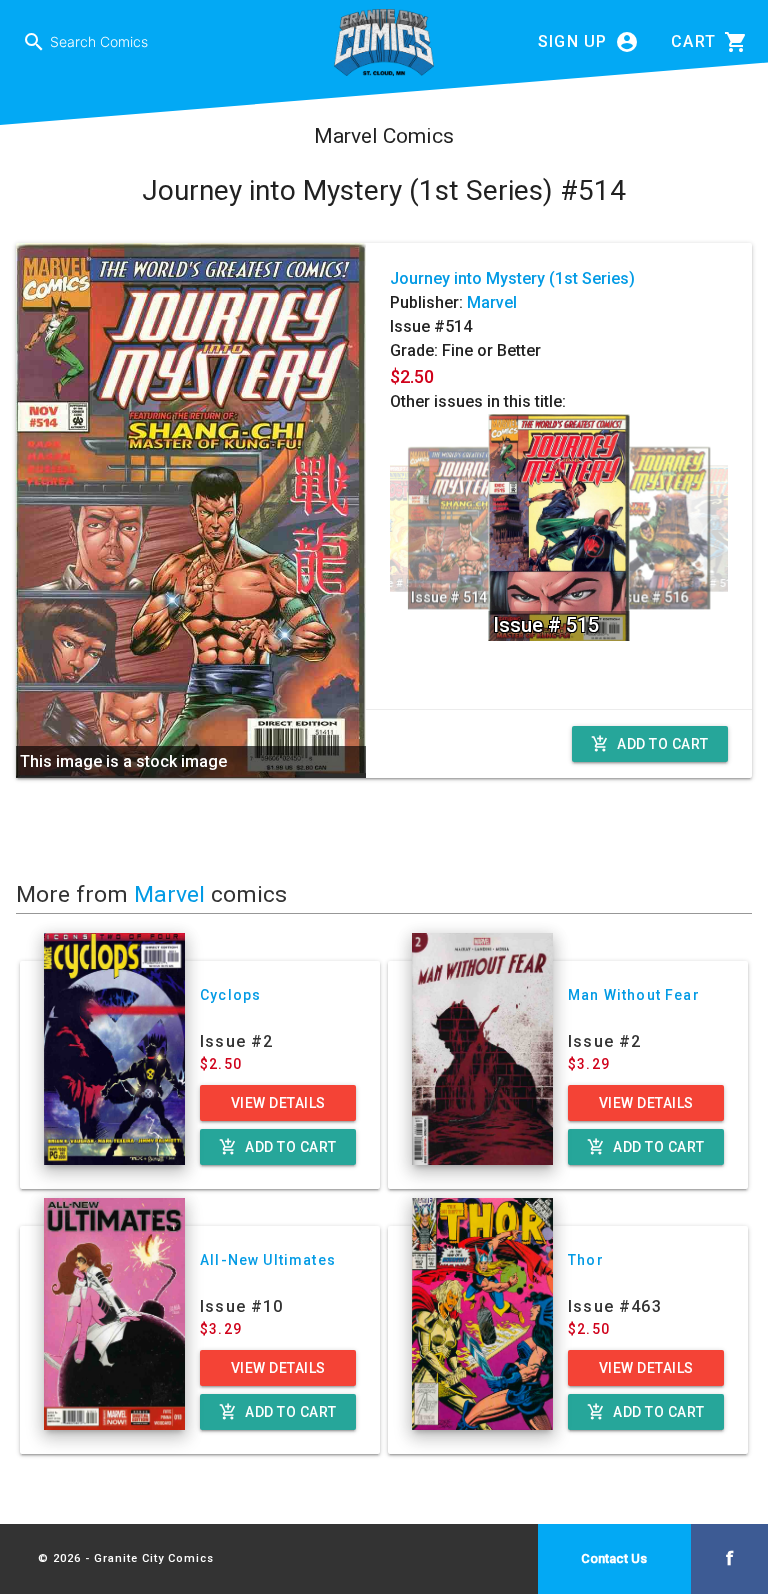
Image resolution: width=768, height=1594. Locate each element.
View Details (278, 1103)
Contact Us (614, 1558)
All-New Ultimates (268, 1260)
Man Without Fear (634, 995)
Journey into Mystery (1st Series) (512, 278)
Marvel (492, 302)
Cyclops (230, 995)
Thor (586, 1260)
